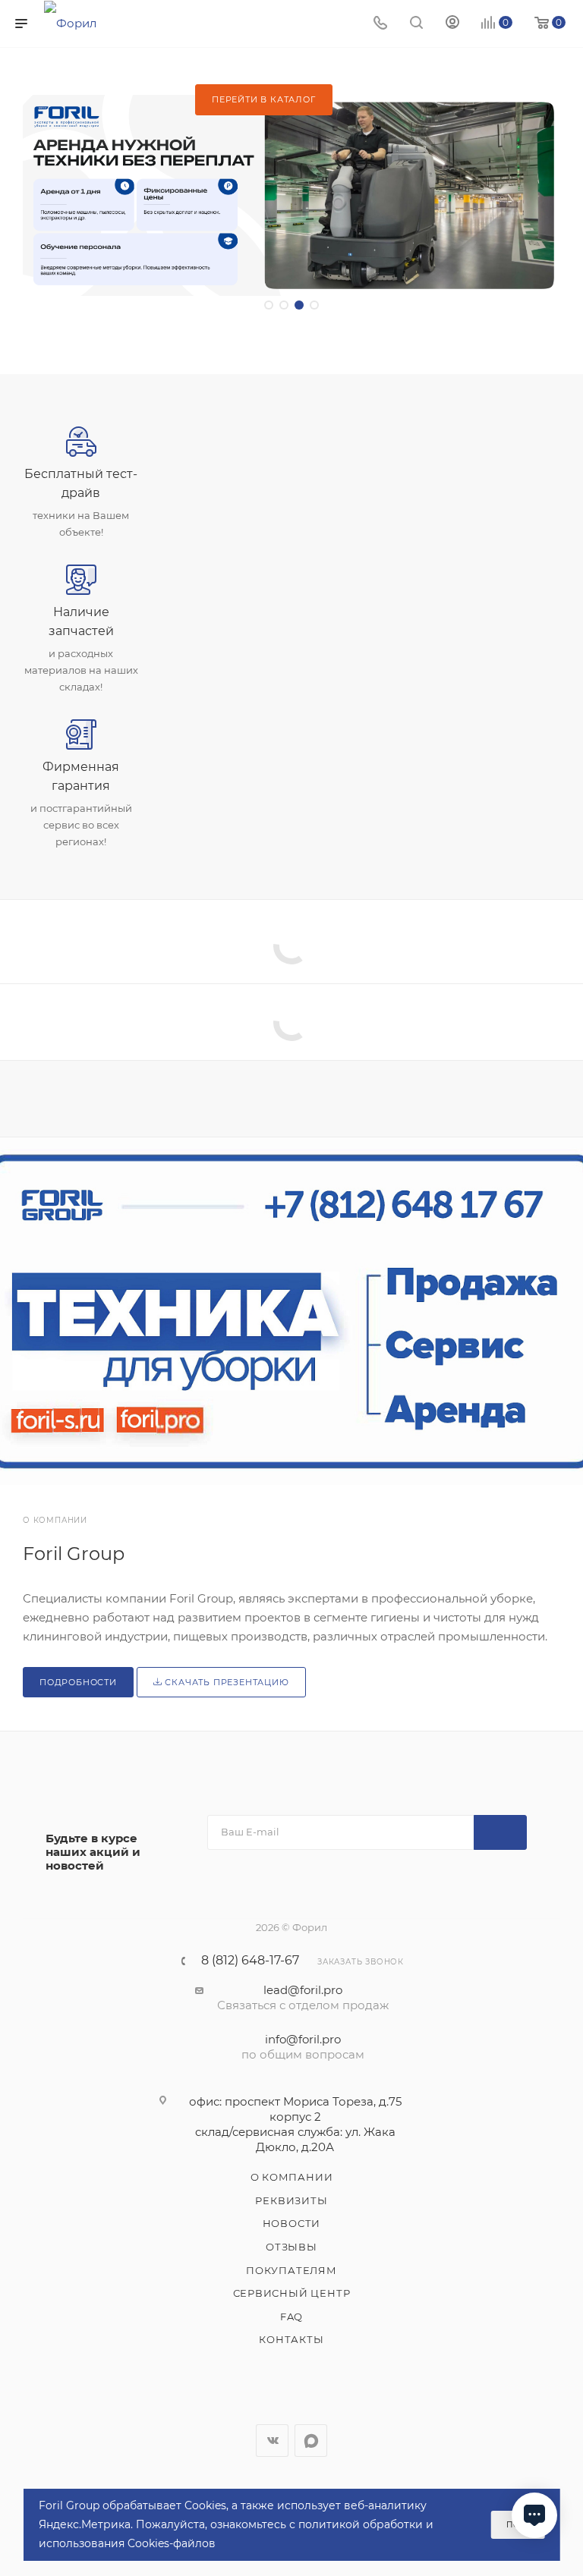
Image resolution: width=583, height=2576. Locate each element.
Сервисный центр (292, 2293)
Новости (292, 2223)
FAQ (291, 2317)
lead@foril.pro (303, 1990)
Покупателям (291, 2270)
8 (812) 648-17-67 (250, 1961)
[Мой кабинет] (452, 24)
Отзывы (291, 2247)
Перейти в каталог (264, 99)
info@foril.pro (303, 2039)
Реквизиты (291, 2200)
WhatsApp (311, 2441)
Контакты (291, 2339)
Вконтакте (272, 2441)
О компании (292, 2177)
